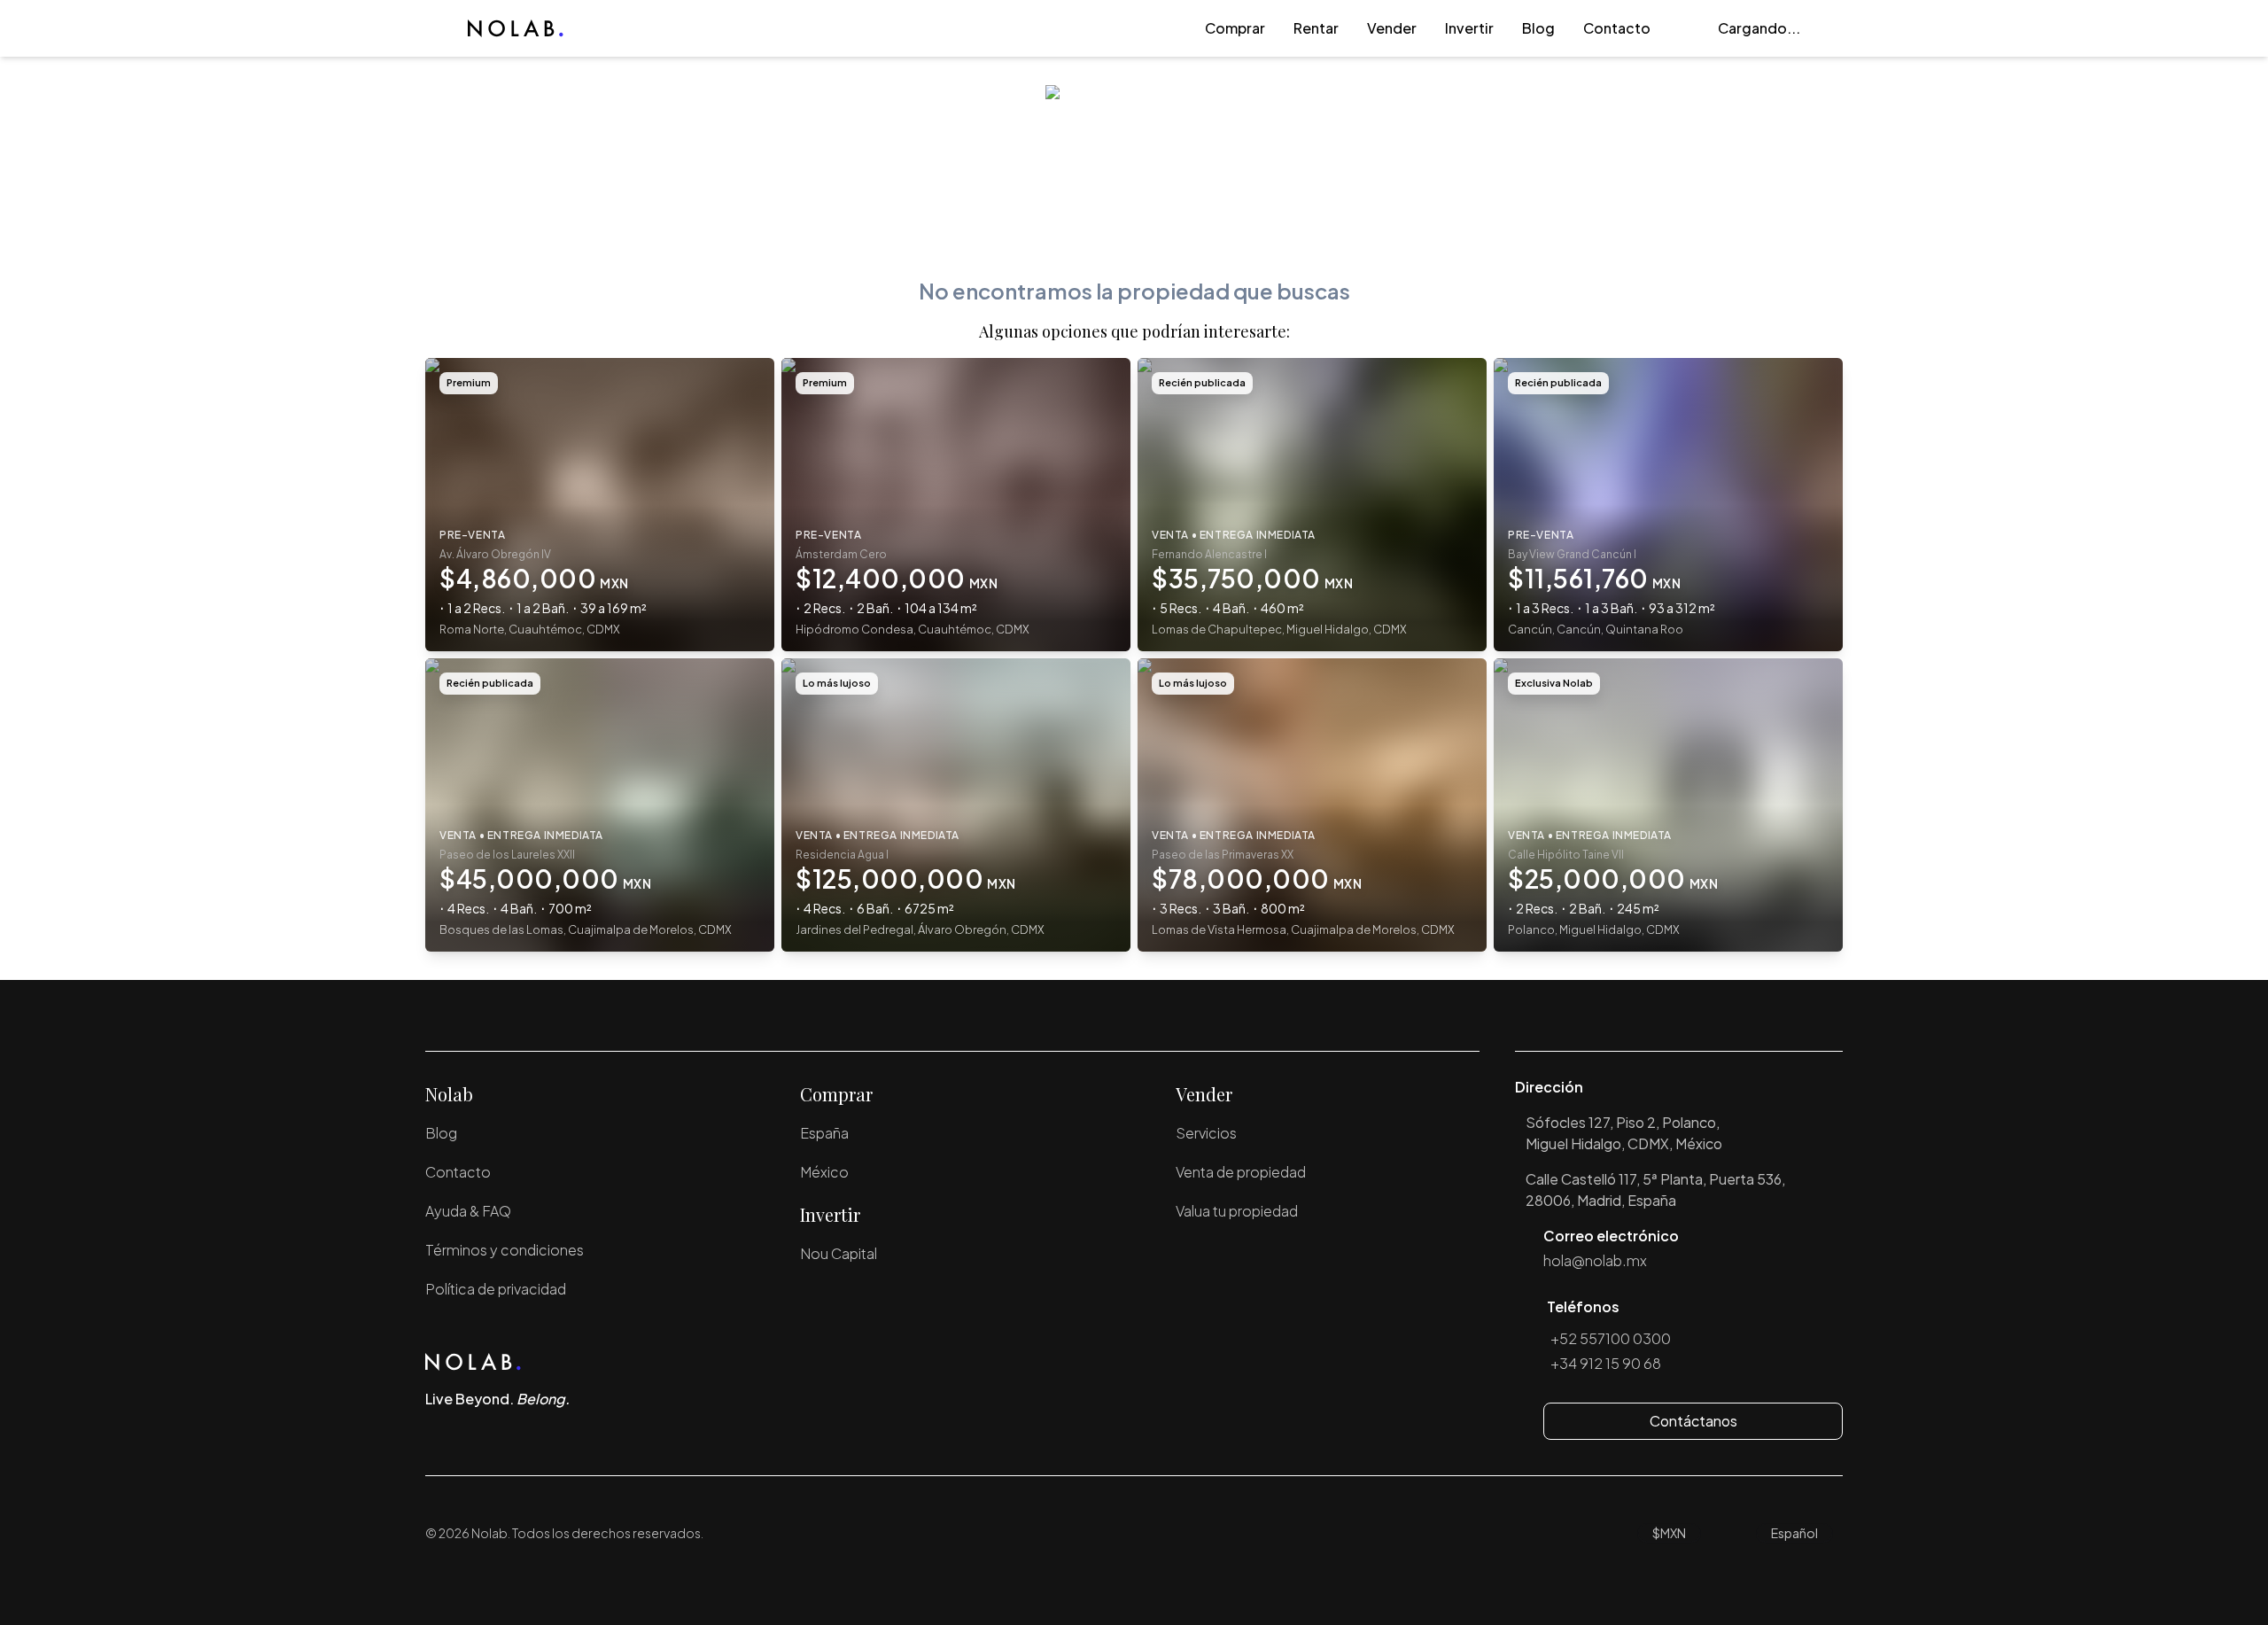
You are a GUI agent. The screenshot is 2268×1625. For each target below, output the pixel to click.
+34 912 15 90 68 (1606, 1363)
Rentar (1316, 28)
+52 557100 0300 (1611, 1338)
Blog (1538, 28)
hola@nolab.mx (1595, 1260)
